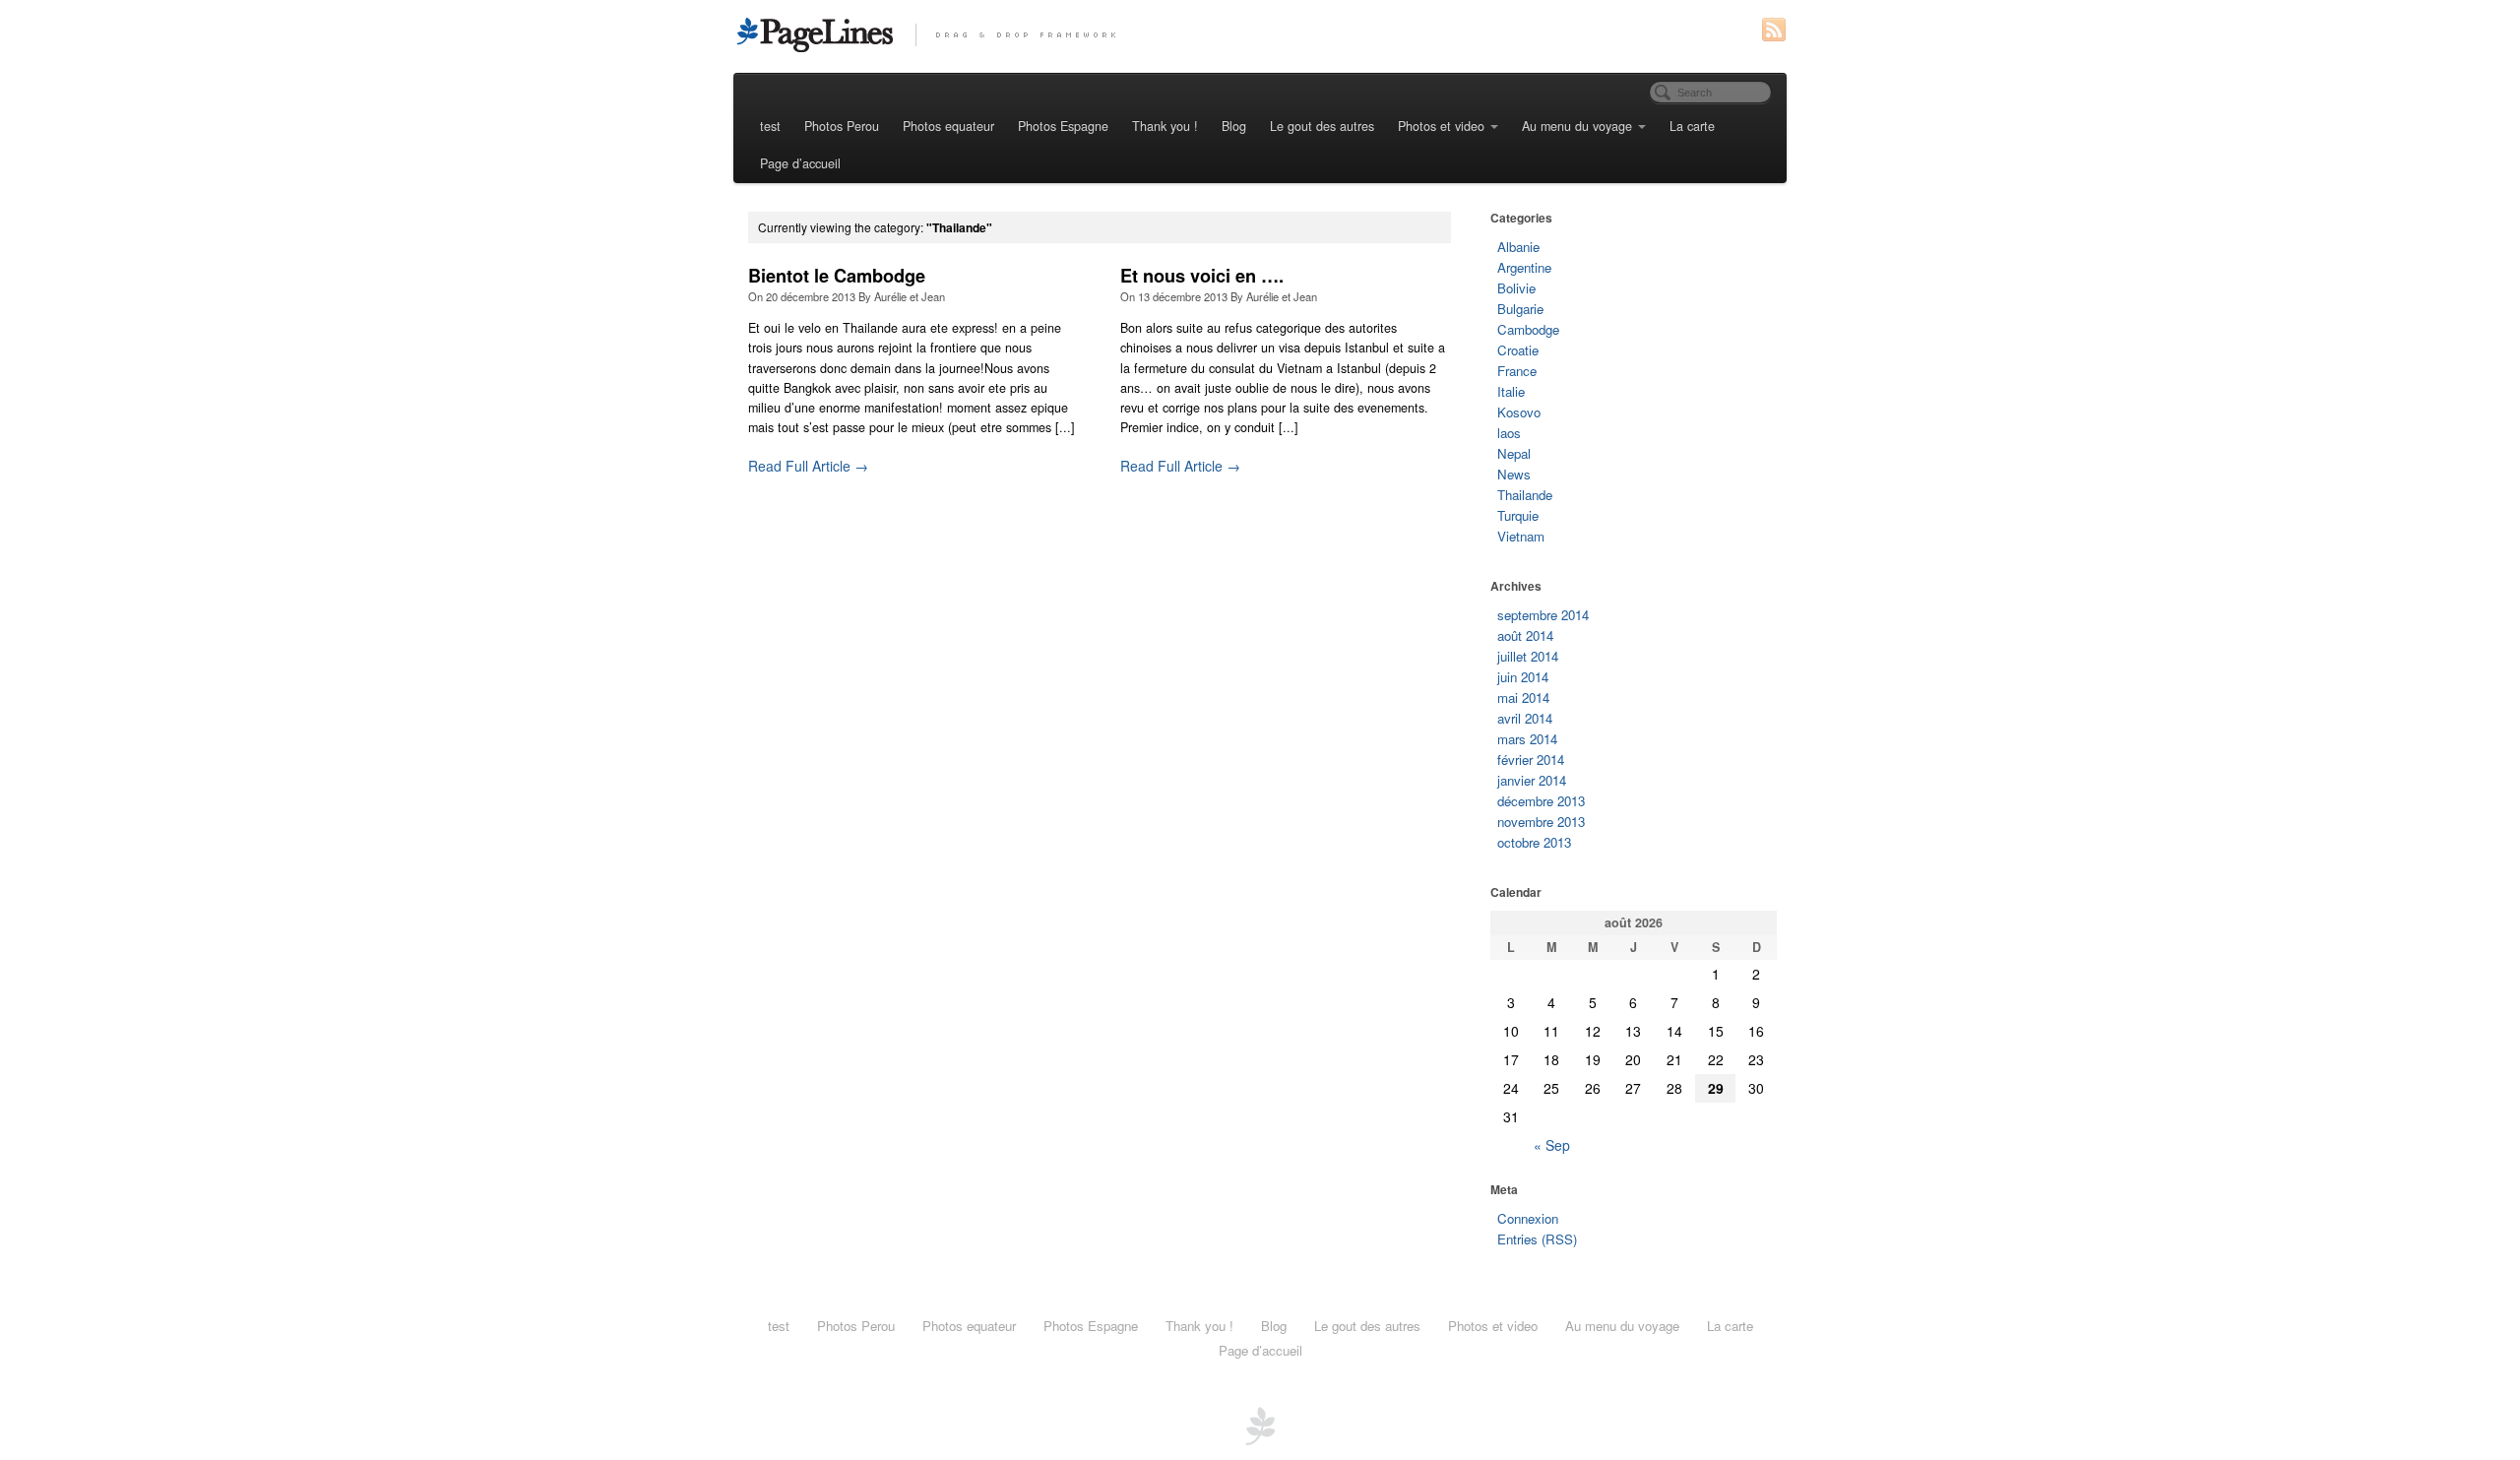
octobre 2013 (1534, 842)
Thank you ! (1165, 126)
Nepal (1514, 453)
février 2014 (1531, 760)
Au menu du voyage (1577, 126)
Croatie (1518, 350)
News (1514, 474)
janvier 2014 (1532, 780)
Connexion (1528, 1218)
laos (1509, 433)
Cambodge (1528, 329)
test (770, 126)
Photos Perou (842, 126)
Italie (1511, 391)
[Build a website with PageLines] (1260, 1424)
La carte (1692, 126)
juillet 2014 (1528, 656)
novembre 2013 (1541, 822)
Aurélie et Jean (910, 296)
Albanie (1518, 247)
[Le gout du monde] (1260, 34)
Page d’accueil (800, 163)
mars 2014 (1527, 739)
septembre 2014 (1543, 615)
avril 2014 (1525, 718)
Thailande (1525, 495)
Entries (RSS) (1537, 1239)
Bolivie (1516, 288)
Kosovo (1519, 412)
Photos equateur (948, 126)
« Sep (1552, 1145)
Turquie (1518, 515)
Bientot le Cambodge (837, 276)
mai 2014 (1523, 698)
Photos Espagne (1063, 126)
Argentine (1524, 267)
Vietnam (1521, 536)
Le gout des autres (1322, 126)
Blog (1234, 126)
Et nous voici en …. (1202, 276)
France (1517, 371)
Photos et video (1441, 126)
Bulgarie (1520, 309)
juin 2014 (1523, 677)
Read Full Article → (808, 466)
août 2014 (1525, 635)
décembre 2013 (1541, 801)
